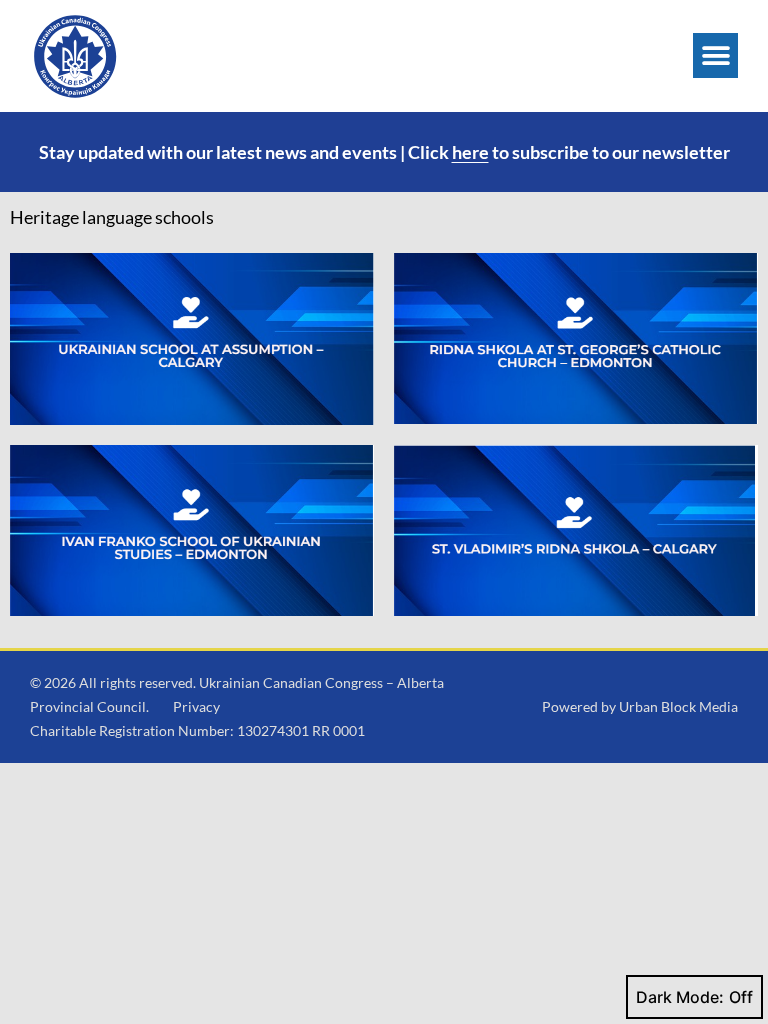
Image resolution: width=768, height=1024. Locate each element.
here (470, 152)
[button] (715, 55)
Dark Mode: (680, 997)
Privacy (196, 706)
